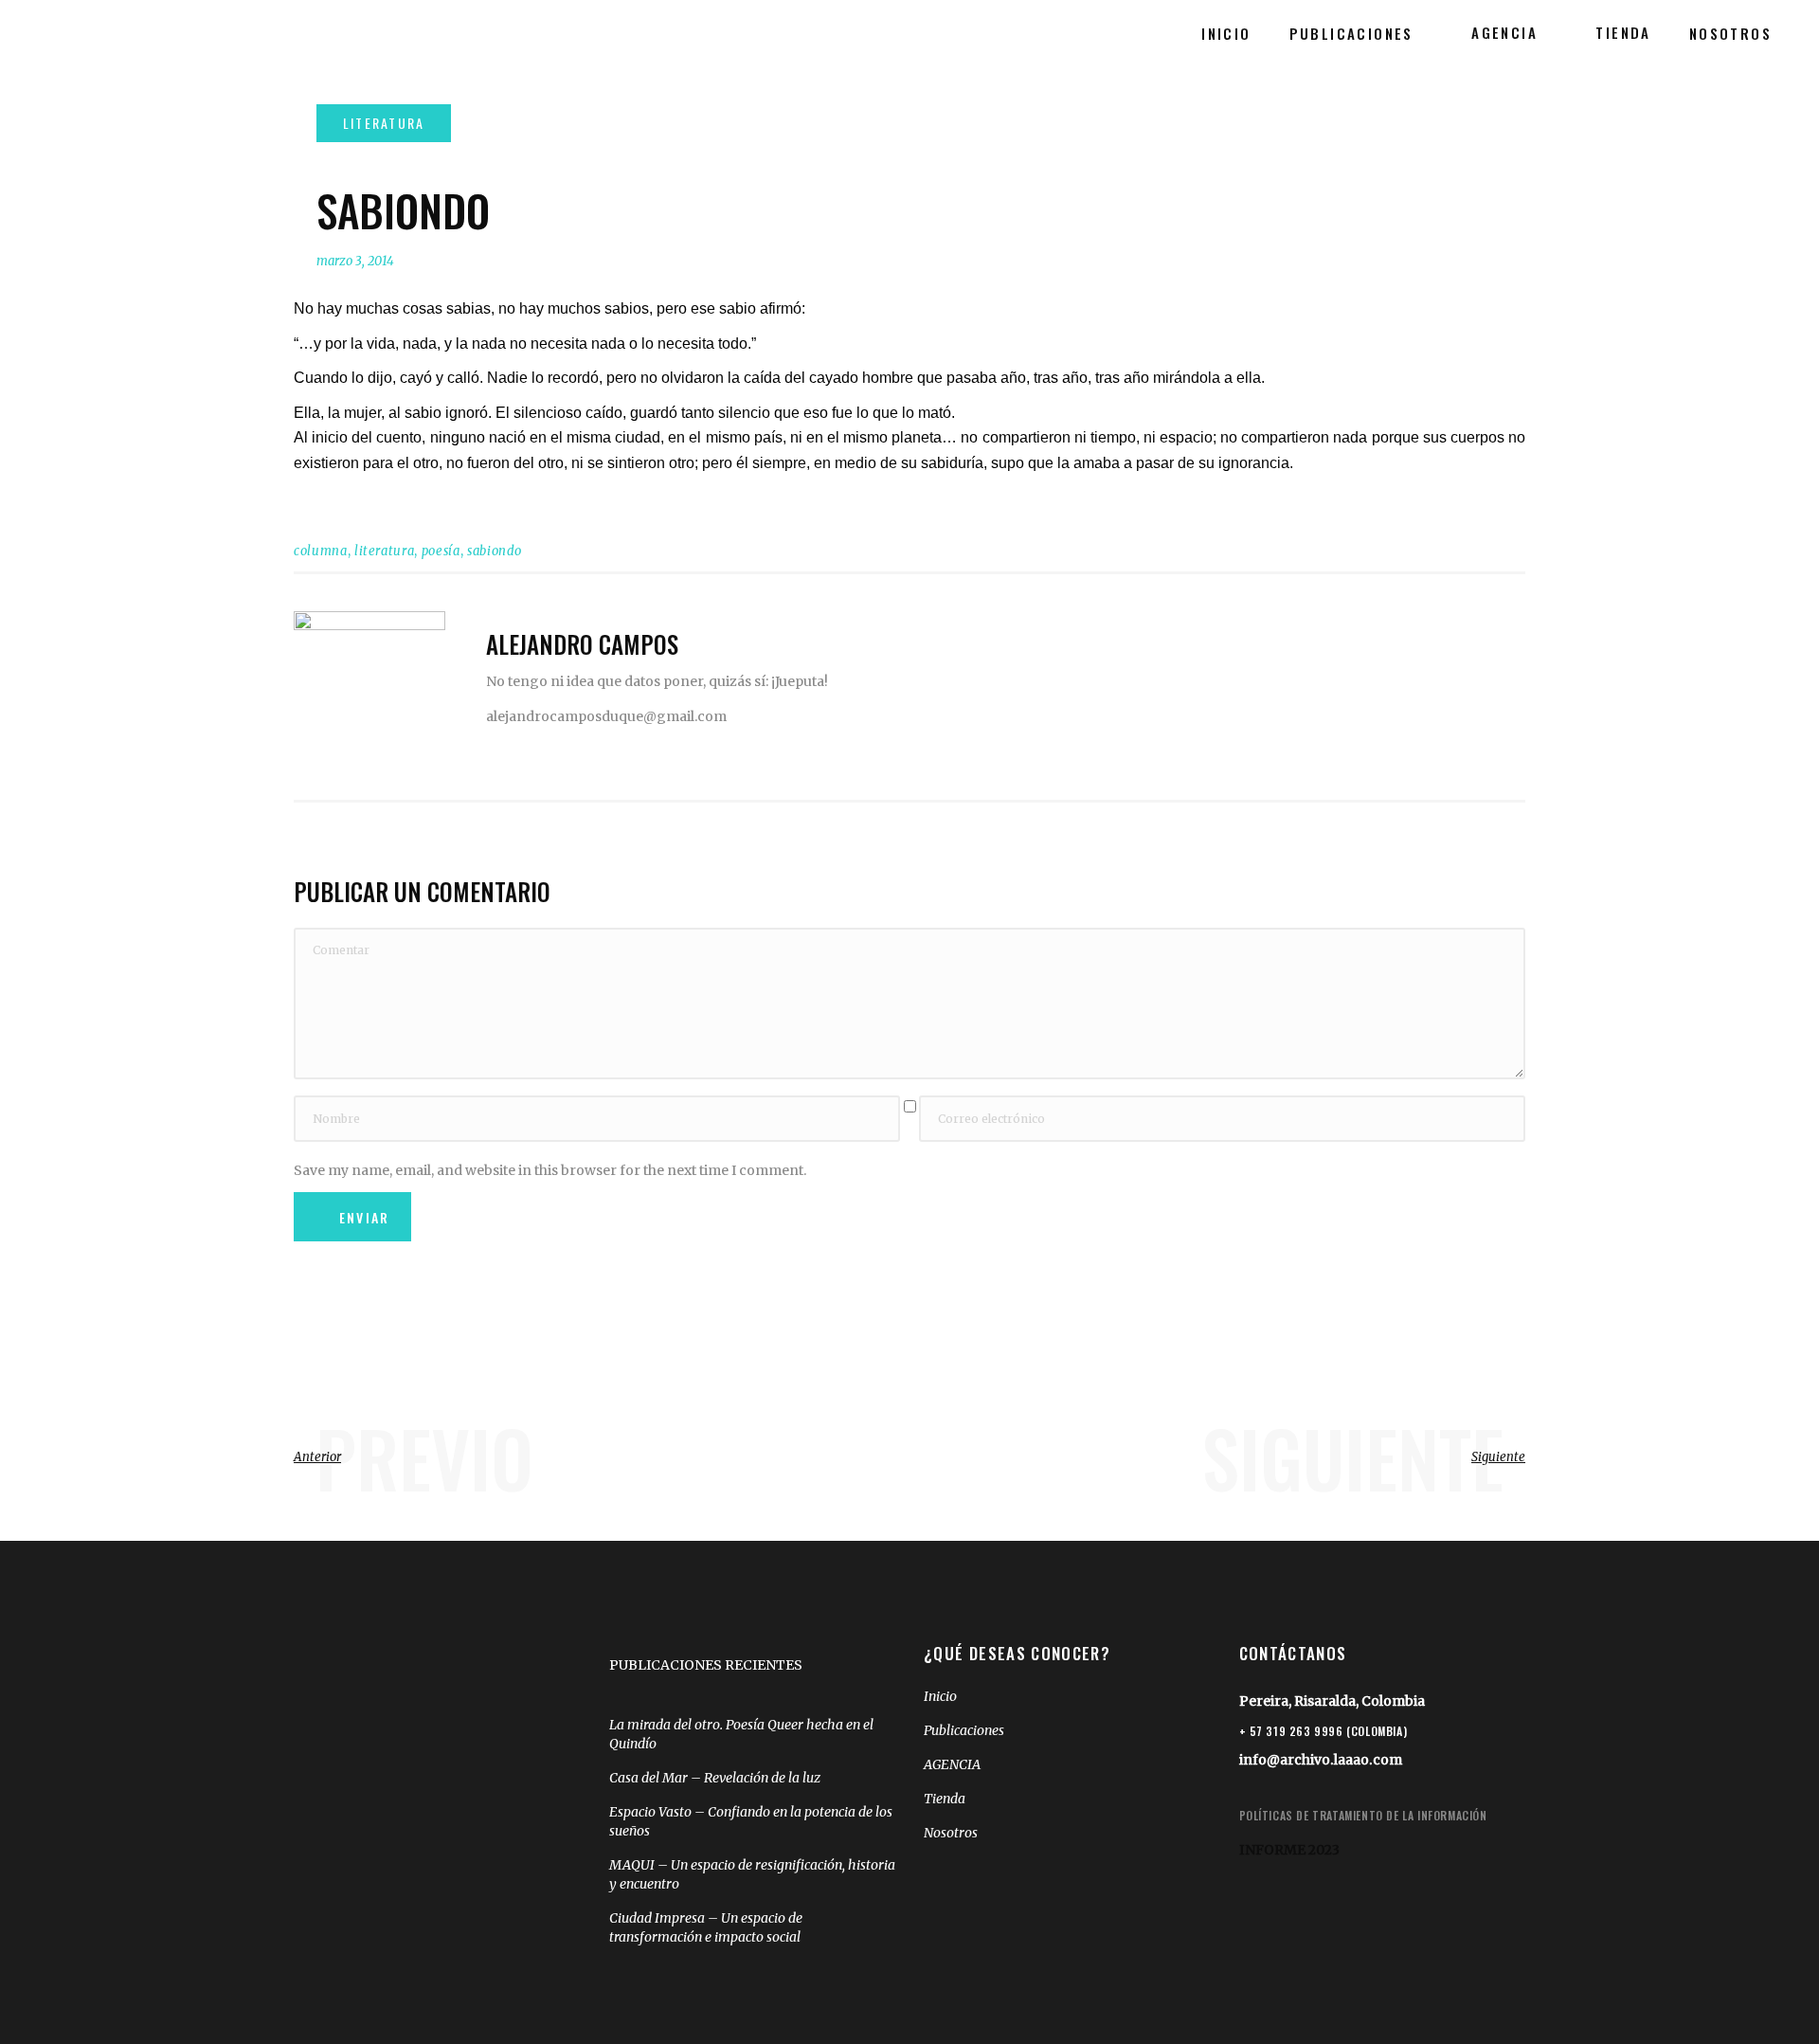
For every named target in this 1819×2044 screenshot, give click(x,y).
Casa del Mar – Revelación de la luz (715, 1778)
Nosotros (951, 1833)
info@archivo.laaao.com (1321, 1760)
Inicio (940, 1696)
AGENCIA (952, 1764)
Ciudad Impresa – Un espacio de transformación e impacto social (706, 1927)
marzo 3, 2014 (355, 261)
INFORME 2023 (1289, 1850)
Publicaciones (964, 1730)
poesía (441, 551)
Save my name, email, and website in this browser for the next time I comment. (550, 1170)
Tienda (945, 1799)
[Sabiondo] (369, 687)
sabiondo (495, 551)
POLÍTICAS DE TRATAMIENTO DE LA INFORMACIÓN (1363, 1815)
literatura (385, 551)
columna (321, 551)
